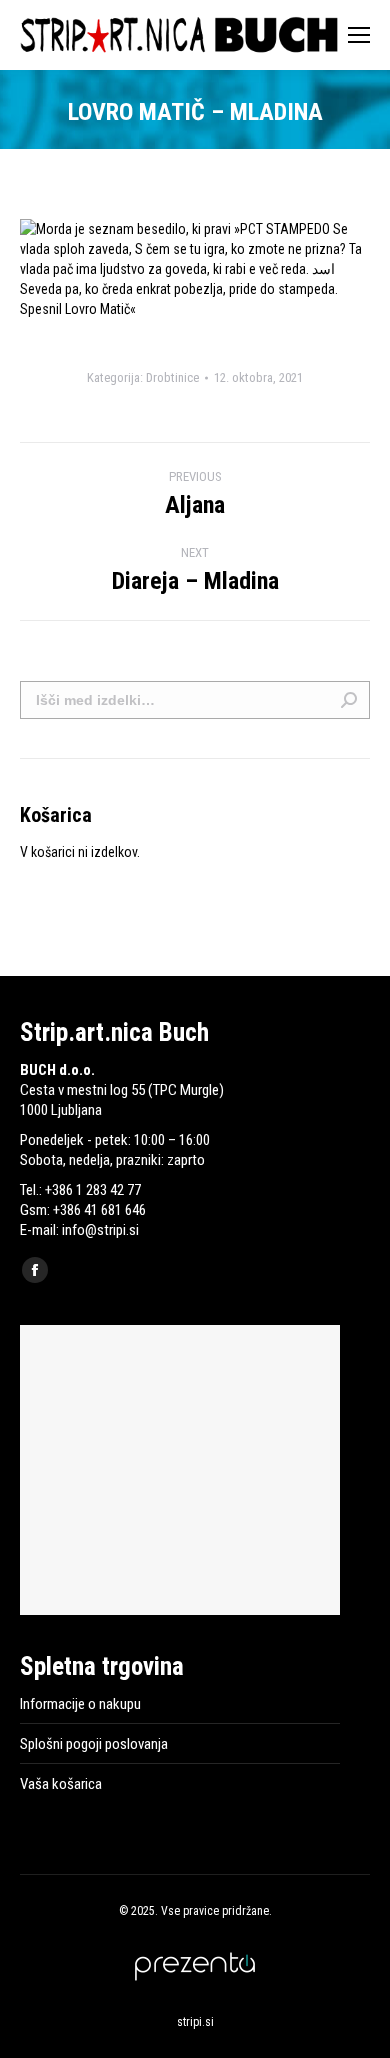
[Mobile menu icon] (359, 35)
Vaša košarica (61, 1784)
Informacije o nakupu (80, 1704)
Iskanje (349, 700)
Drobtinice (172, 377)
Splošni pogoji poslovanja (94, 1744)
